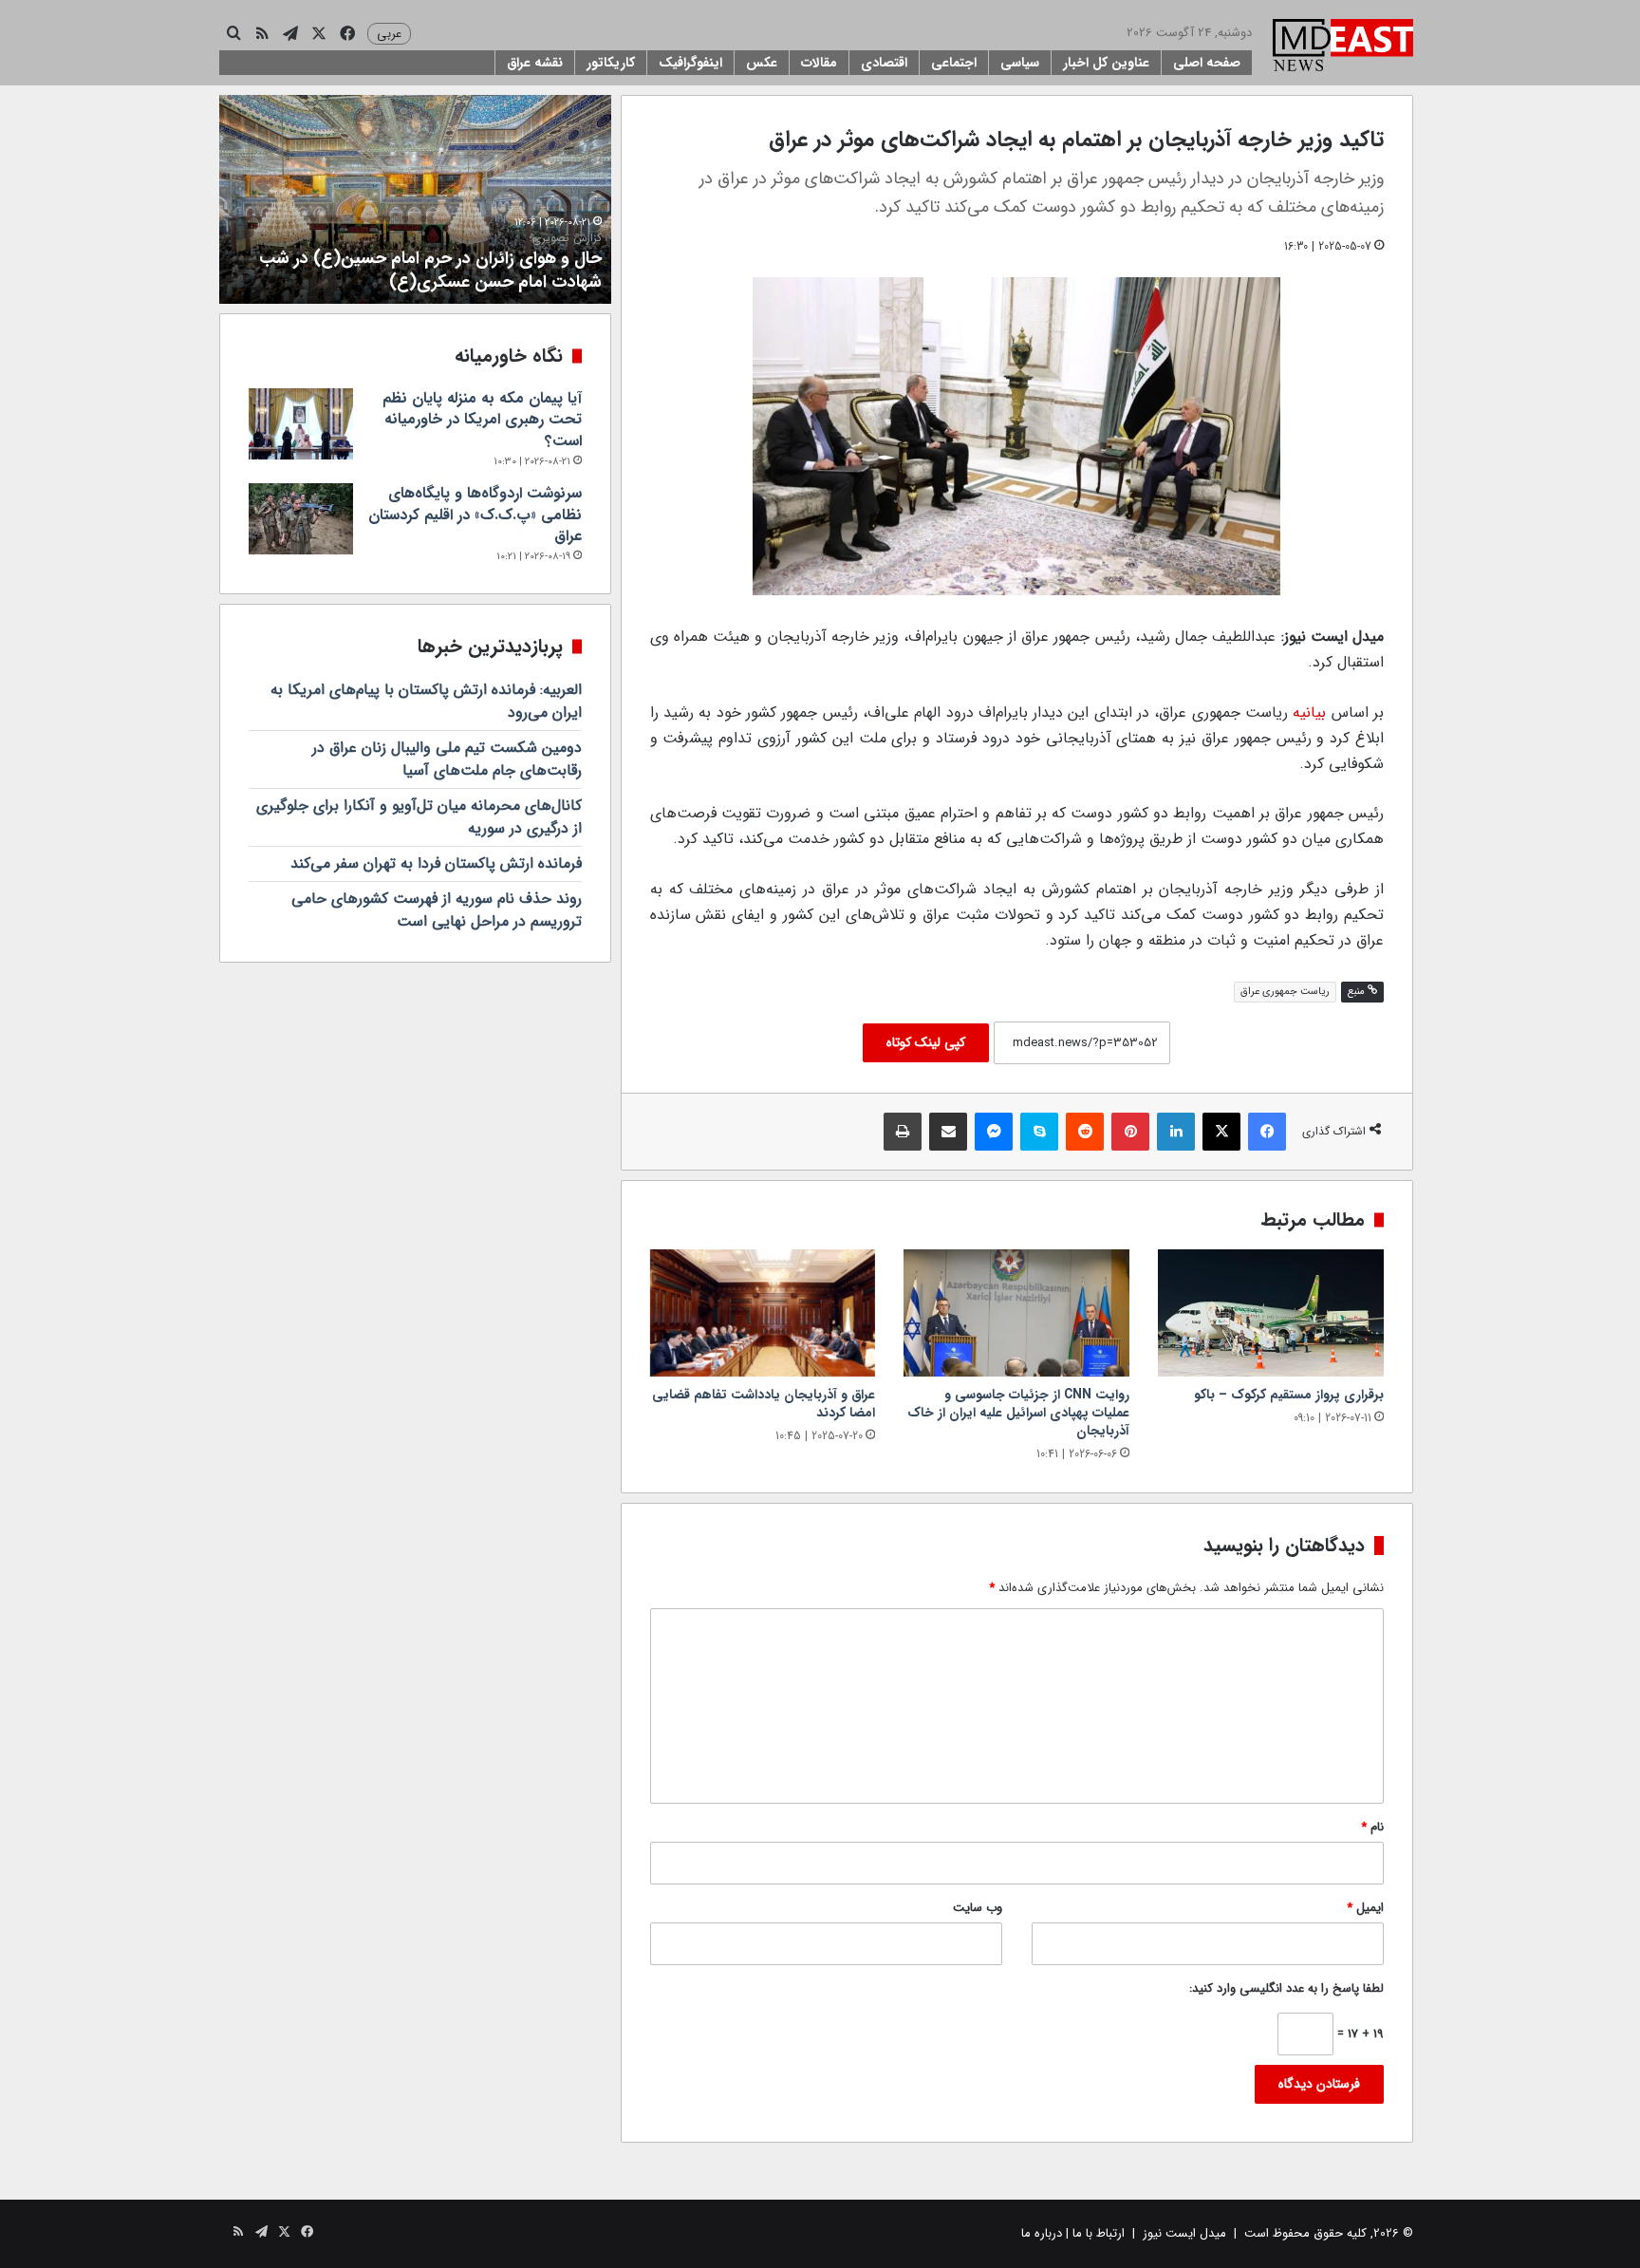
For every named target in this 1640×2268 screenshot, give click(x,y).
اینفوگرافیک (690, 63)
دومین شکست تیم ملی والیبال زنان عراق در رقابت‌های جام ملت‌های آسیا (447, 759)
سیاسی (1020, 63)
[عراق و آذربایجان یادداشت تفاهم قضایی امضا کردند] (763, 1313)
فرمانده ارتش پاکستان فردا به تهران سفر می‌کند (436, 863)
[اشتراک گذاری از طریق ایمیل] (948, 1132)
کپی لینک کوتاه (926, 1042)
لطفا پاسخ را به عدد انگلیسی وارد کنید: (1286, 1988)
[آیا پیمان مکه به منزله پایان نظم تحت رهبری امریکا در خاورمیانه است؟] (301, 424)
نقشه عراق (535, 63)
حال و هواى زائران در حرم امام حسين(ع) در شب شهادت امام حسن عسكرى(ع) (430, 263)
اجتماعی (954, 63)
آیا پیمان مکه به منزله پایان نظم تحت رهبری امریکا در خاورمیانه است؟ (482, 420)
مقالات (819, 63)
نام (1372, 1827)
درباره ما (1042, 2233)
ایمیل (1365, 1908)
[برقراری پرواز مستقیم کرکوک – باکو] (1271, 1313)
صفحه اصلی (1207, 63)
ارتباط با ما (1099, 2233)
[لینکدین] (1176, 1132)
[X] (1221, 1132)
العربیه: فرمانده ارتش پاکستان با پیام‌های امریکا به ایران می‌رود (426, 701)
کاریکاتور (611, 63)
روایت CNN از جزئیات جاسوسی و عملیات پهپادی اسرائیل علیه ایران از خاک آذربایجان (1018, 1413)
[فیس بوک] (1267, 1132)
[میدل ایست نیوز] (1343, 47)
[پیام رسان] (994, 1132)
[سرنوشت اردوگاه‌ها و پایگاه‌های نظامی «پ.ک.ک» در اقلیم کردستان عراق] (301, 519)
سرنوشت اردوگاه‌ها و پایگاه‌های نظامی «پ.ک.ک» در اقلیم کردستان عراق (475, 515)
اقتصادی (884, 63)
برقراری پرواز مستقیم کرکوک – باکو (1289, 1395)
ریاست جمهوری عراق (1285, 992)
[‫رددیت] (1085, 1132)
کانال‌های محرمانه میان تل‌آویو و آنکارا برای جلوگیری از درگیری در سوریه (419, 817)
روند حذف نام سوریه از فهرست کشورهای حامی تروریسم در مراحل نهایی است (437, 910)
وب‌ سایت (978, 1908)
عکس (762, 63)
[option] (415, 199)
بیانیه (1309, 712)
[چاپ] (903, 1132)
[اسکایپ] (1039, 1132)
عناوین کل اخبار (1106, 63)
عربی (389, 34)
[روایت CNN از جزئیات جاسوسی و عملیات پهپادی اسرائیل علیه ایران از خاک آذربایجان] (1016, 1313)
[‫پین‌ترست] (1130, 1132)
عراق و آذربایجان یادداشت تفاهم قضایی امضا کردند (764, 1404)
